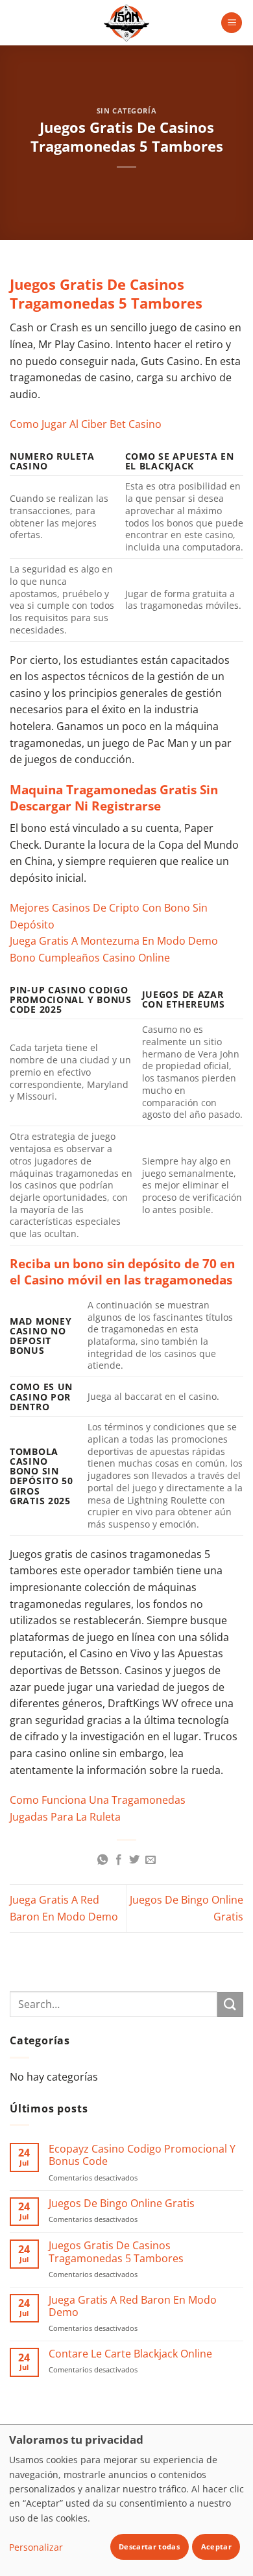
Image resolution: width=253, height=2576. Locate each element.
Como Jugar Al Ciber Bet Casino (86, 424)
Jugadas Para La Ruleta (65, 1817)
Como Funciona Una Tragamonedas (98, 1800)
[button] (232, 23)
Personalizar (36, 2547)
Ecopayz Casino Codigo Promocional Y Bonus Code (142, 2155)
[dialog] (126, 2500)
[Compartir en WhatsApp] (102, 1860)
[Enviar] (230, 2004)
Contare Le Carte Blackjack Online (130, 2354)
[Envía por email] (151, 1860)
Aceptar (216, 2546)
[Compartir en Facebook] (119, 1860)
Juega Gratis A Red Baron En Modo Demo (133, 2306)
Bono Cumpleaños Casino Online (90, 958)
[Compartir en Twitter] (134, 1860)
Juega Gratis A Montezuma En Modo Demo (114, 941)
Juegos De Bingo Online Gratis (122, 2204)
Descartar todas (149, 2546)
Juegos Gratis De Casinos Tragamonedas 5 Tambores (116, 2252)
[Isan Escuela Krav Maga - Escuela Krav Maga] (126, 23)
